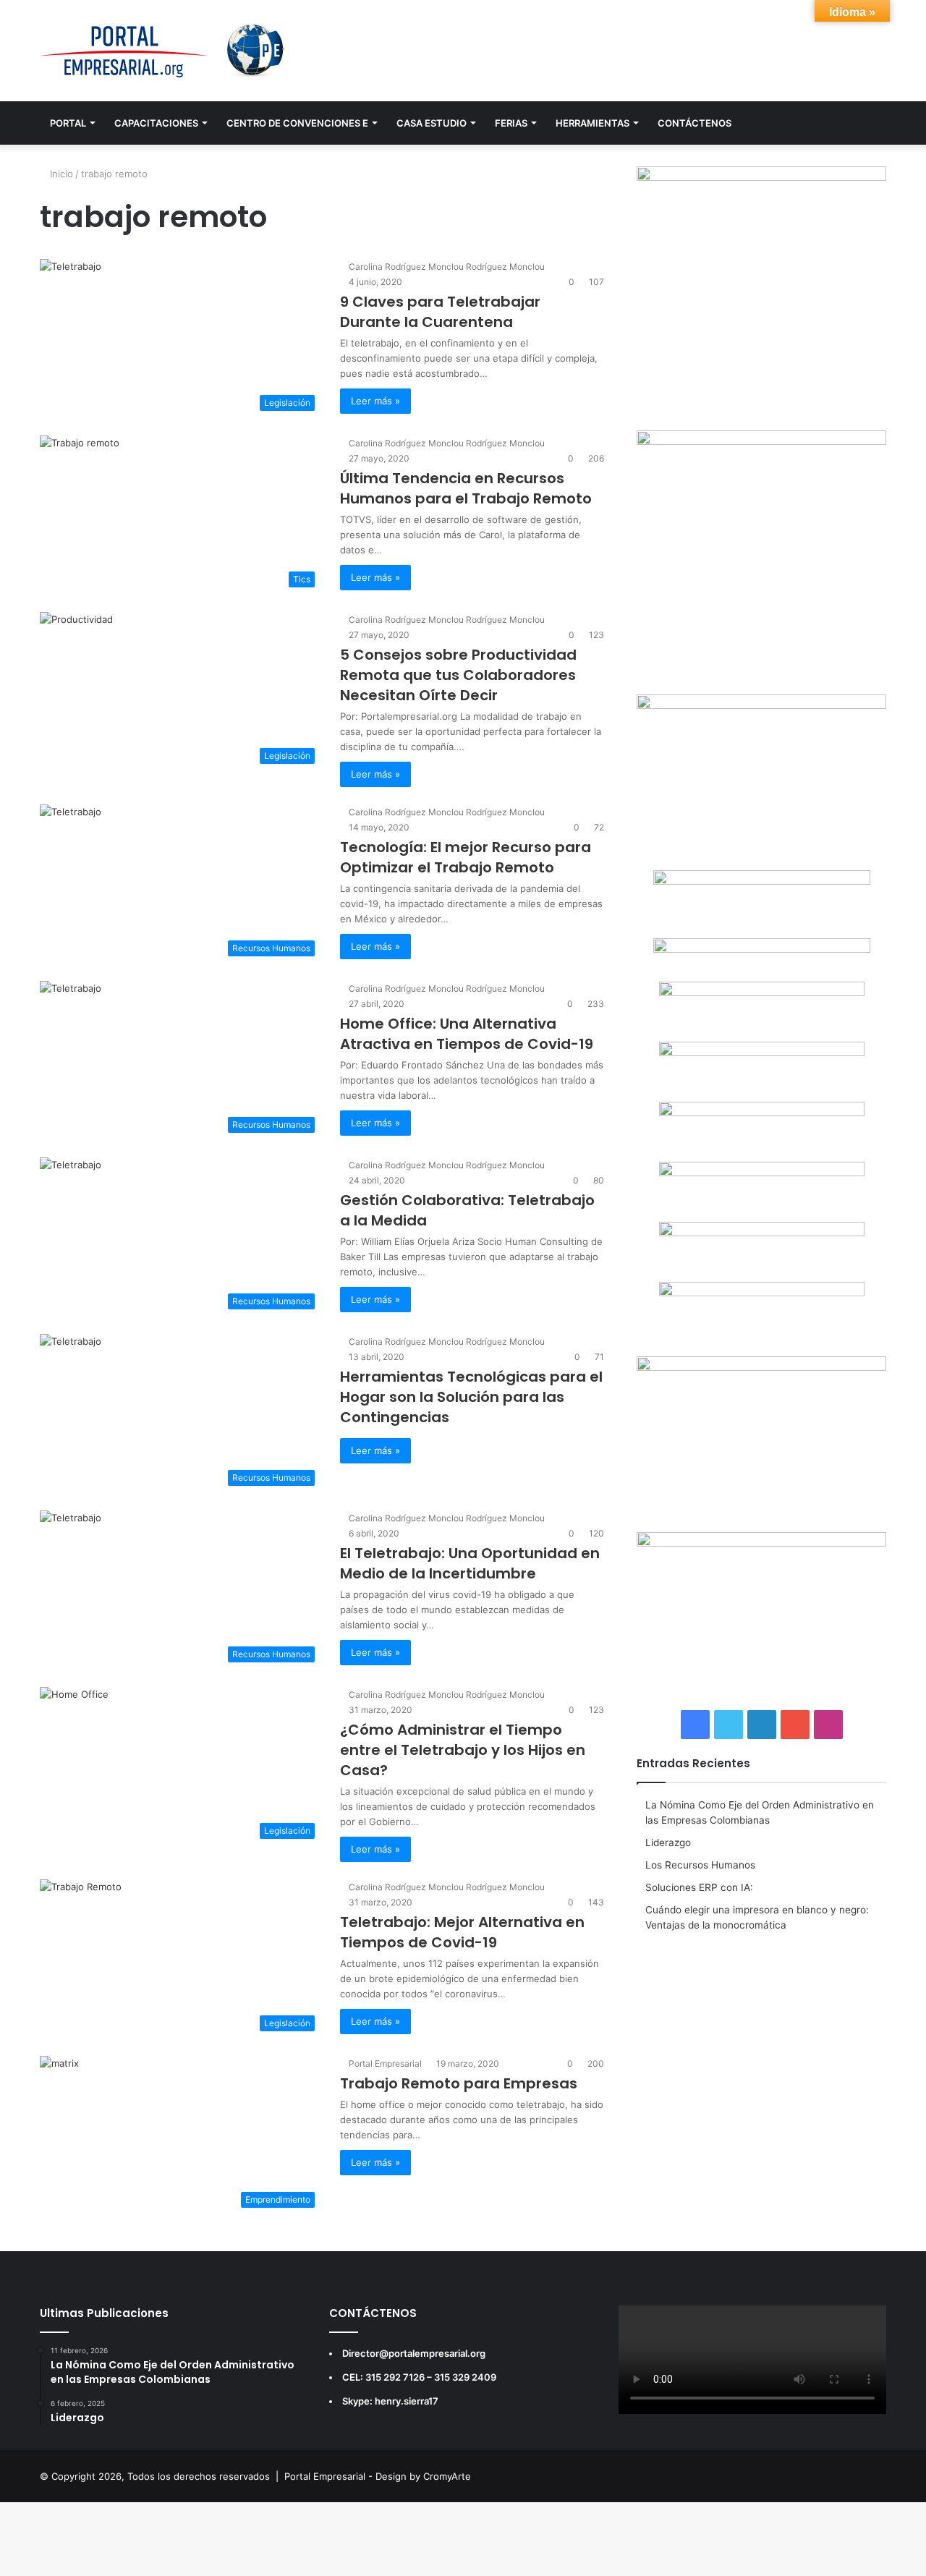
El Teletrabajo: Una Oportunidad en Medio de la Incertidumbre (470, 1563)
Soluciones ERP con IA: (699, 1887)
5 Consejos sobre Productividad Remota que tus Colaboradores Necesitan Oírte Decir (458, 675)
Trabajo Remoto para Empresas (459, 2083)
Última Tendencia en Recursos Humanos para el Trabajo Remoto (466, 488)
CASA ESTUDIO (432, 123)
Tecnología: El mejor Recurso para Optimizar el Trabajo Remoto (466, 857)
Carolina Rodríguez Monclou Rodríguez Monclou (447, 267)
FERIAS (511, 123)
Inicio (60, 174)
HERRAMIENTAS (592, 123)
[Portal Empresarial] (163, 51)
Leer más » (375, 401)
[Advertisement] (761, 2049)
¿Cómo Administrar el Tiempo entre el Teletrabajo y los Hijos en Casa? (463, 1750)
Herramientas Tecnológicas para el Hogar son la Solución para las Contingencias (471, 1397)
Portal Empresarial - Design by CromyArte (378, 2476)
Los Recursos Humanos (700, 1865)
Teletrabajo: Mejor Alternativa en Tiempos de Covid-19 (462, 1932)
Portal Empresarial (385, 2063)
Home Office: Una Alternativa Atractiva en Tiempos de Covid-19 (467, 1034)
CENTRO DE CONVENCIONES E (297, 123)
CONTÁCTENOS (694, 123)
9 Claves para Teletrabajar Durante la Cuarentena (440, 312)
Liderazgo (668, 1842)
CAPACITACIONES (156, 123)
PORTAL (68, 123)
